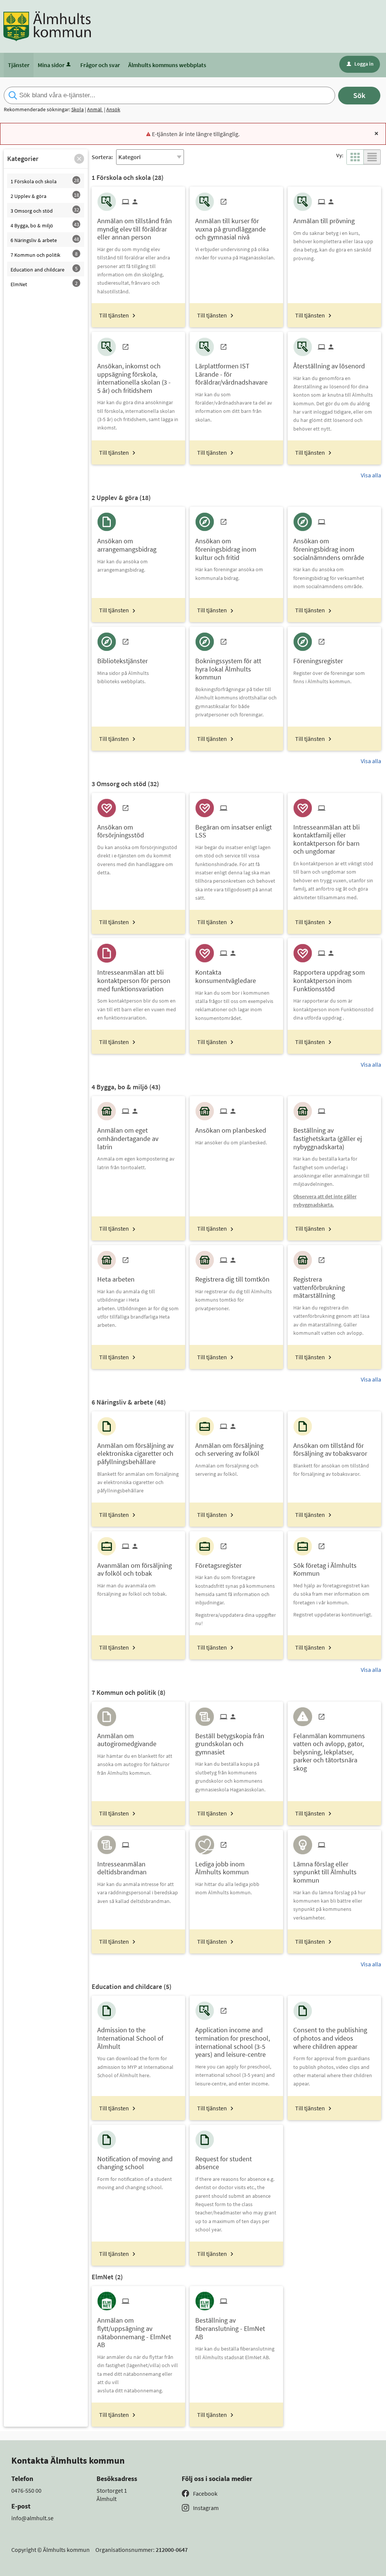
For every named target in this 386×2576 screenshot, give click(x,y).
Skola (77, 109)
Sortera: (102, 157)
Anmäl (95, 109)
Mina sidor (51, 65)
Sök (359, 95)
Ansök (113, 109)
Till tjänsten (114, 315)
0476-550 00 (26, 2490)
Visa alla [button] (371, 475)
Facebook (205, 2493)
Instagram (206, 2508)
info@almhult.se (32, 2518)
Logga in (360, 64)
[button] (79, 159)
